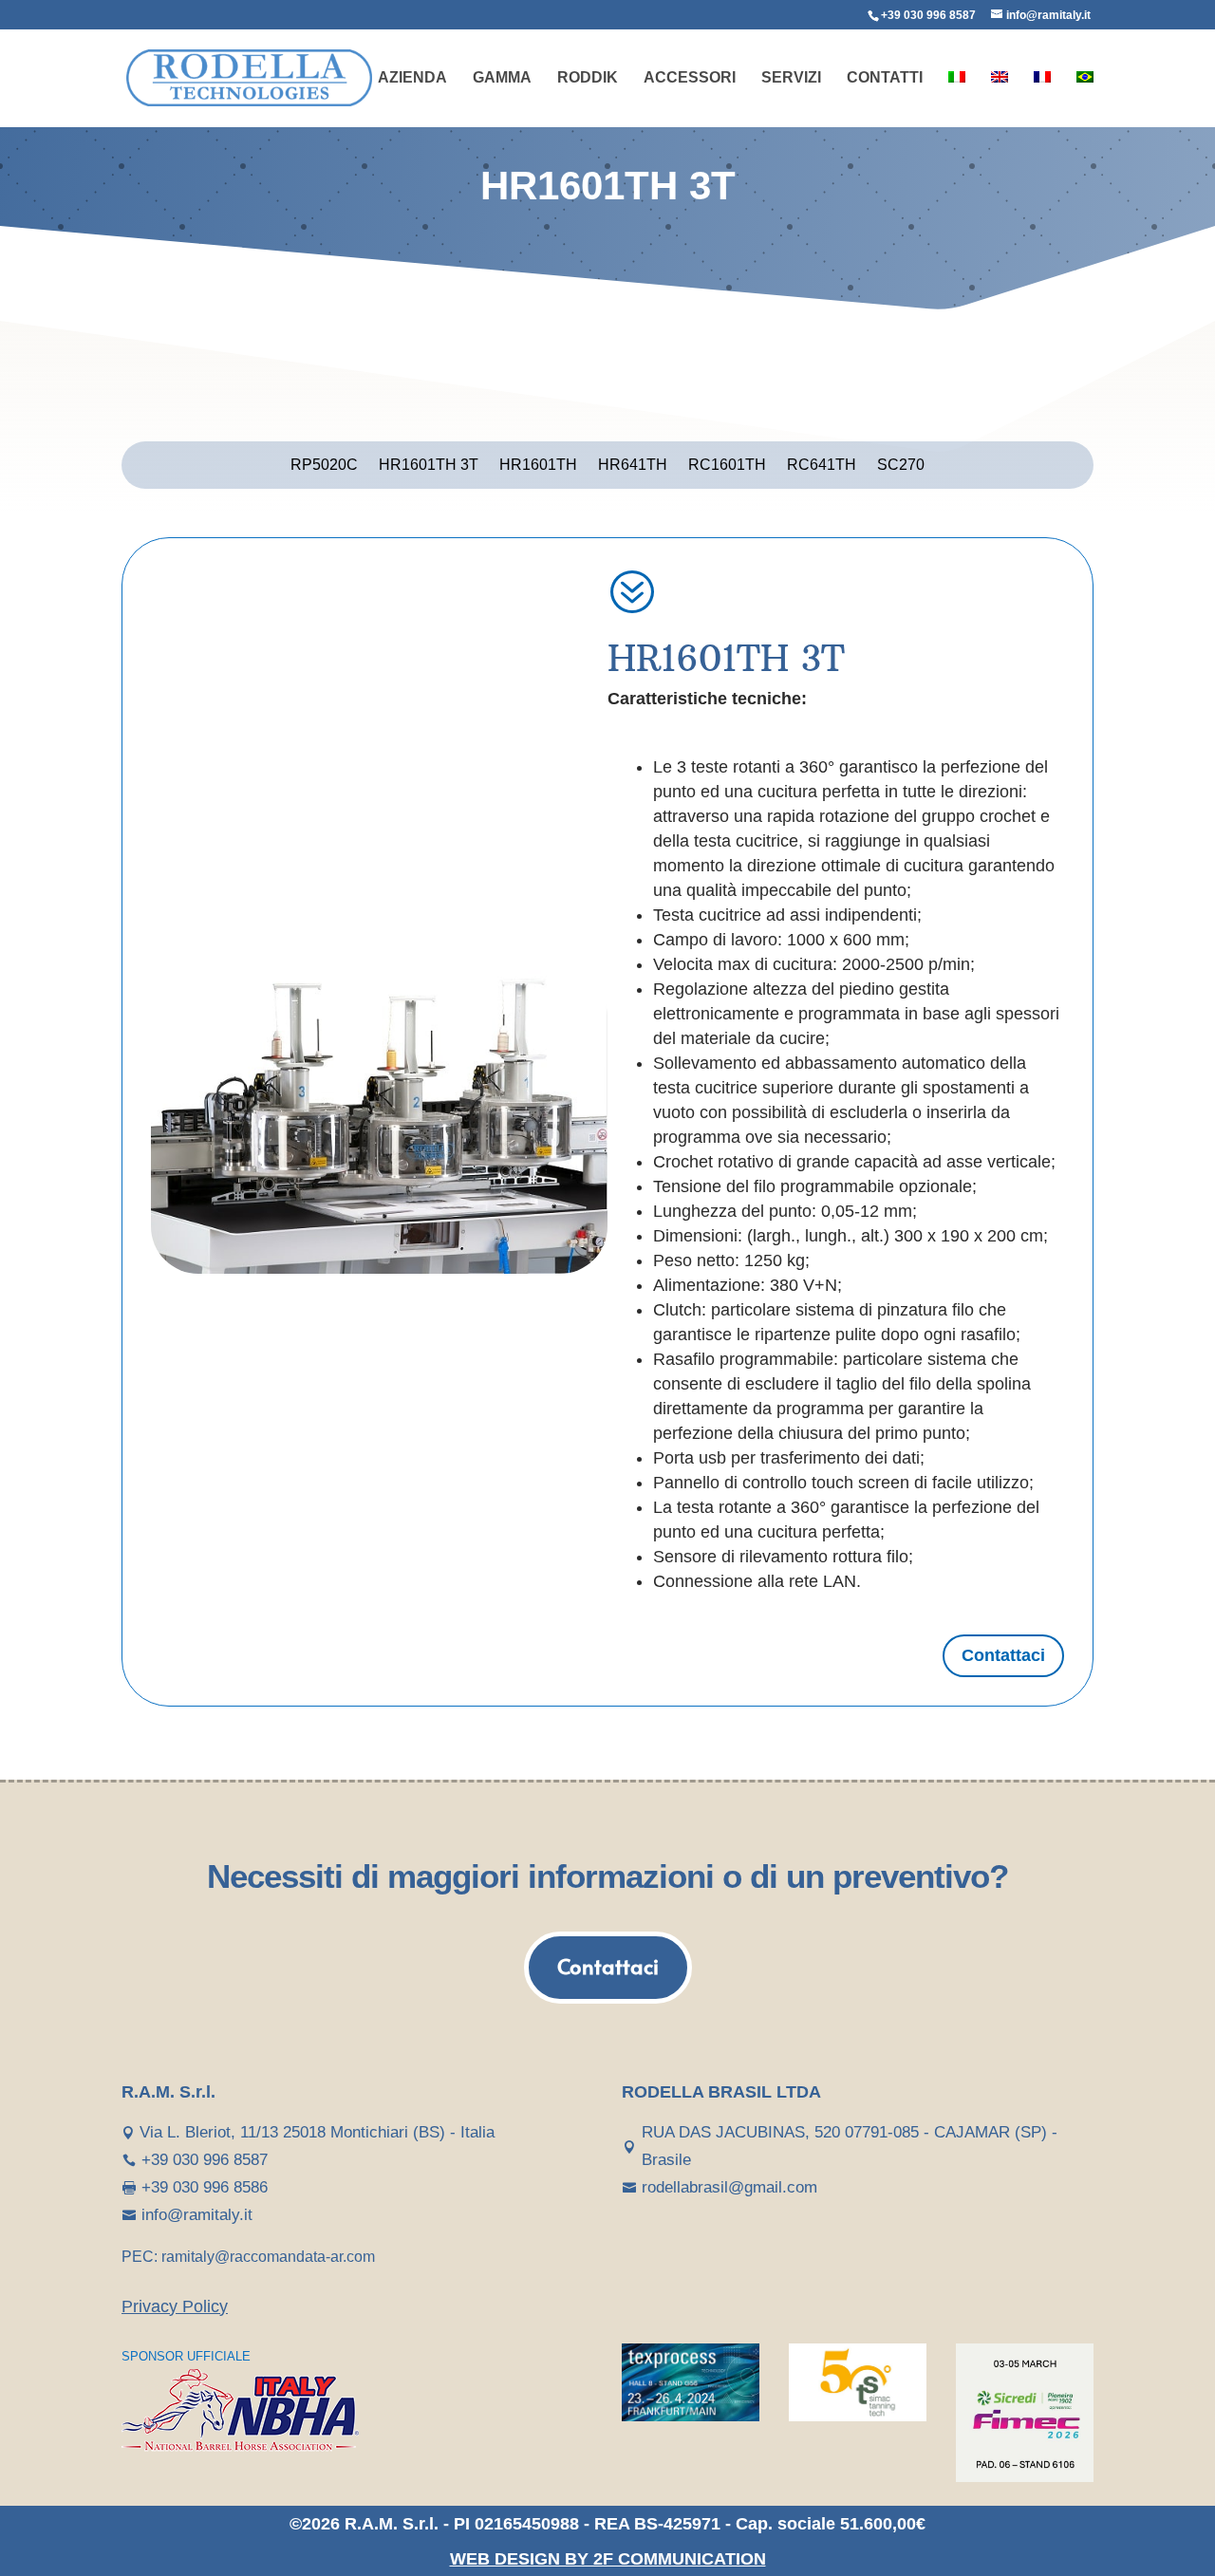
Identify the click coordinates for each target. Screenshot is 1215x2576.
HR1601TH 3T (429, 466)
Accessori (690, 78)
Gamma (502, 78)
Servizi (791, 78)
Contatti (885, 78)
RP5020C (324, 466)
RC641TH (822, 466)
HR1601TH (538, 466)
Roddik (588, 78)
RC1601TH (727, 466)
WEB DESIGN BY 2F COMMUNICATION (608, 2559)
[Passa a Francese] (1042, 99)
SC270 (901, 466)
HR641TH (633, 466)
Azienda (412, 78)
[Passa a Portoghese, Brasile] (1085, 99)
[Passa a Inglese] (1000, 99)
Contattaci (1003, 1655)
